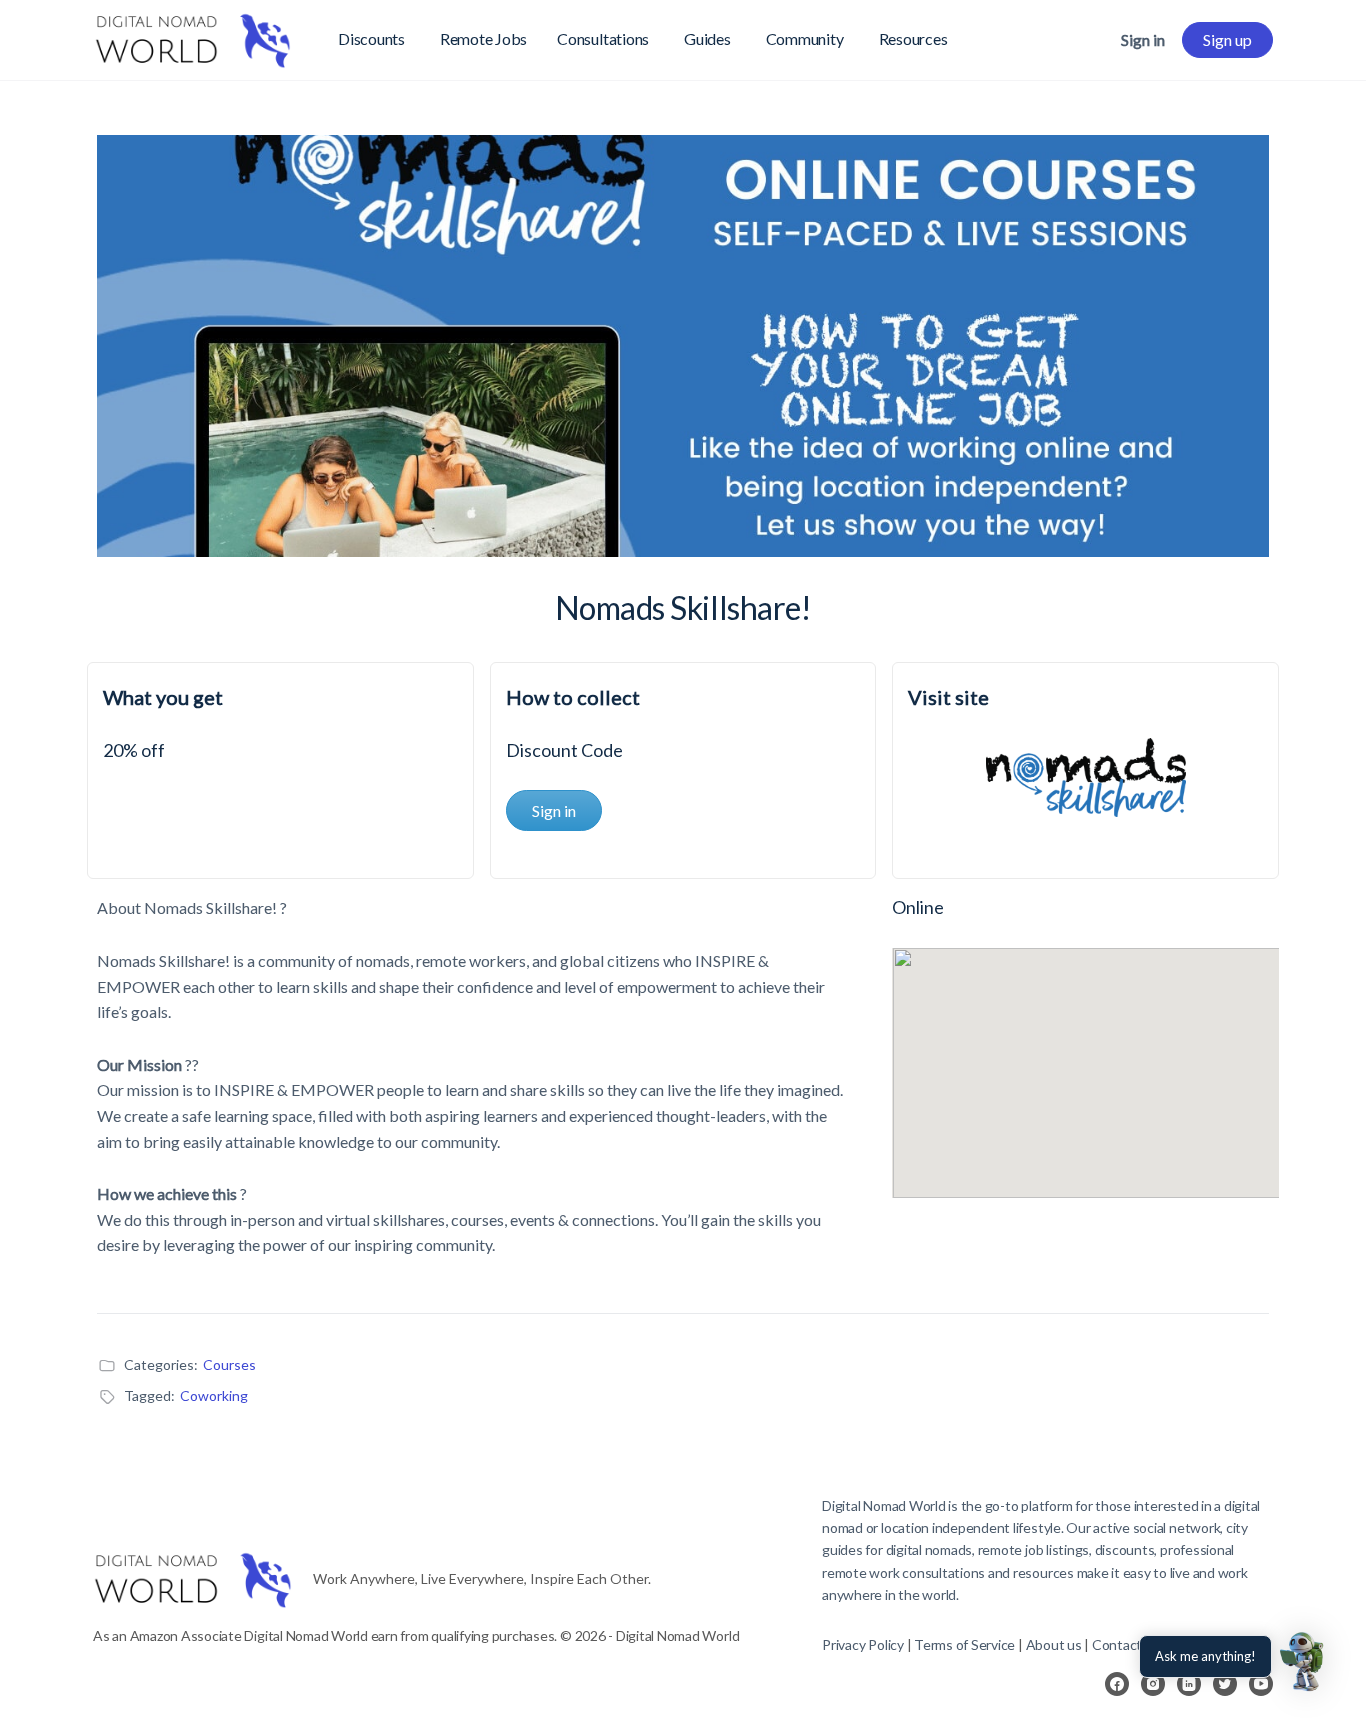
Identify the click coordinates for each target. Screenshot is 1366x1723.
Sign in (1143, 39)
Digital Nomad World (883, 1505)
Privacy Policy (863, 1644)
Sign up (1227, 39)
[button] (1304, 1661)
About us (1054, 1644)
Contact (1117, 1644)
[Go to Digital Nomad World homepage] (193, 36)
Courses (229, 1364)
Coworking (214, 1395)
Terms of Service (964, 1644)
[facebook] (1117, 1684)
